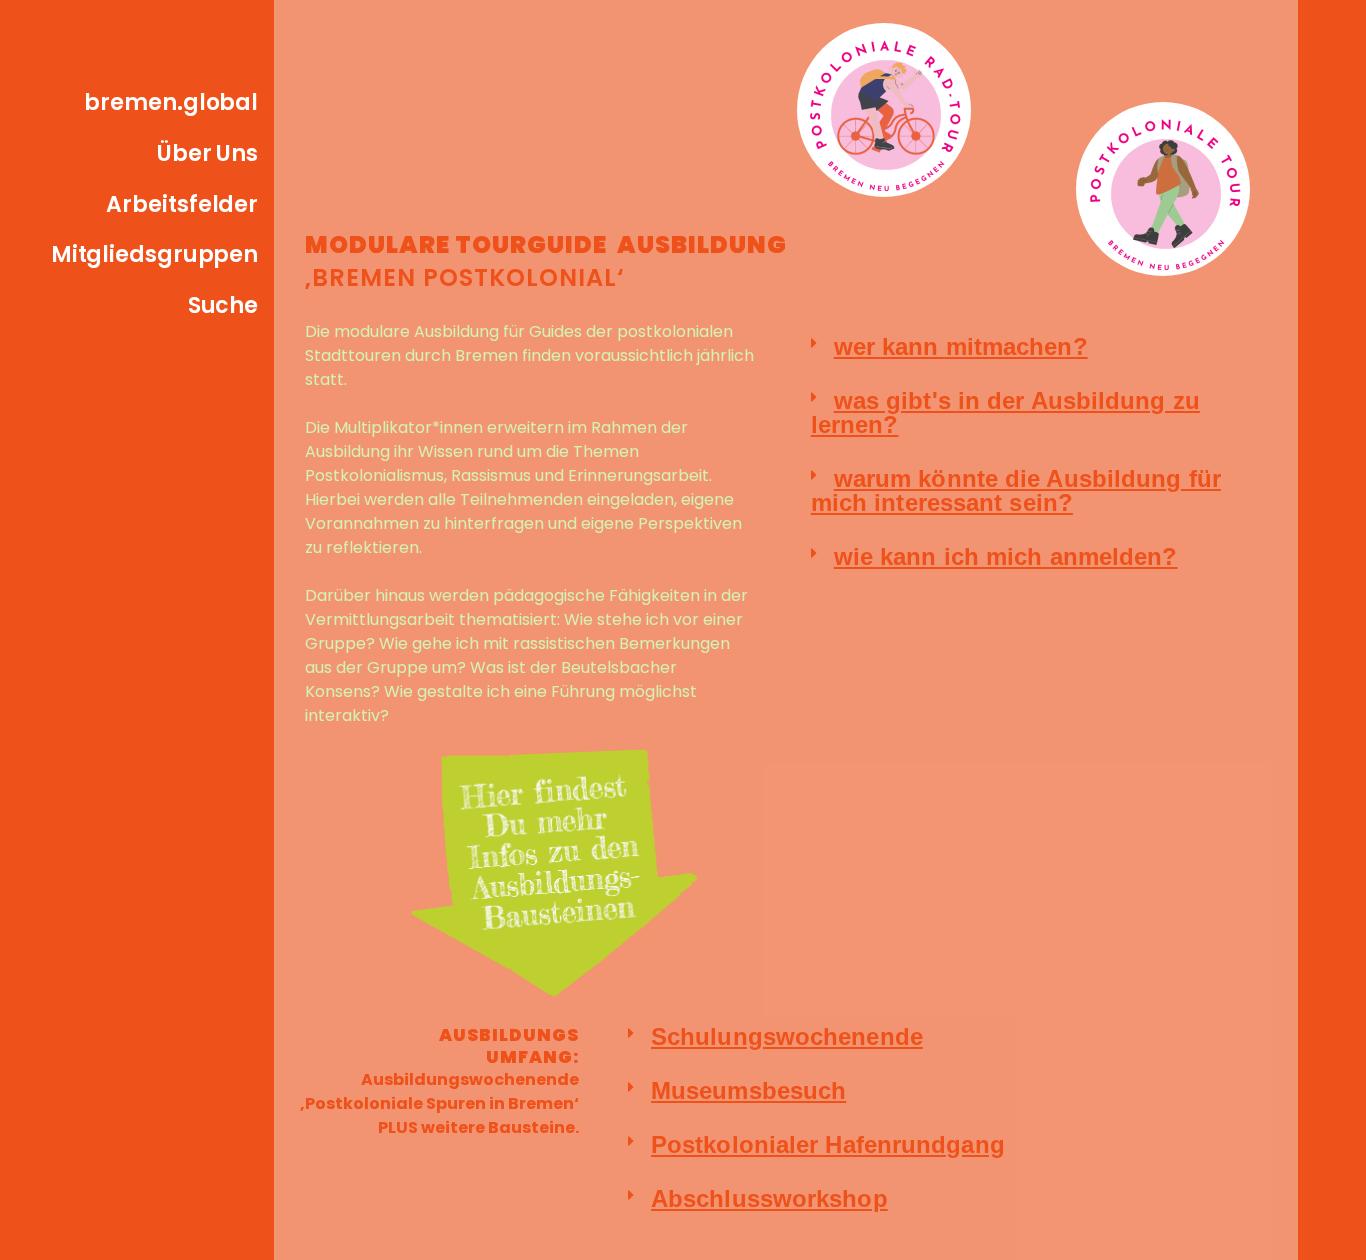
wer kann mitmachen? (961, 346)
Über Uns (207, 153)
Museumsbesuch (748, 1090)
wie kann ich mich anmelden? (1006, 556)
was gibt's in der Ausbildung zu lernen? (1005, 412)
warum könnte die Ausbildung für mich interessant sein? (1016, 490)
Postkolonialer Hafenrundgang (828, 1144)
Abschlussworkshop (769, 1198)
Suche (223, 305)
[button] (1041, 347)
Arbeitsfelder (182, 204)
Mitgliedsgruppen (154, 254)
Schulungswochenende (787, 1036)
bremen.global (171, 102)
